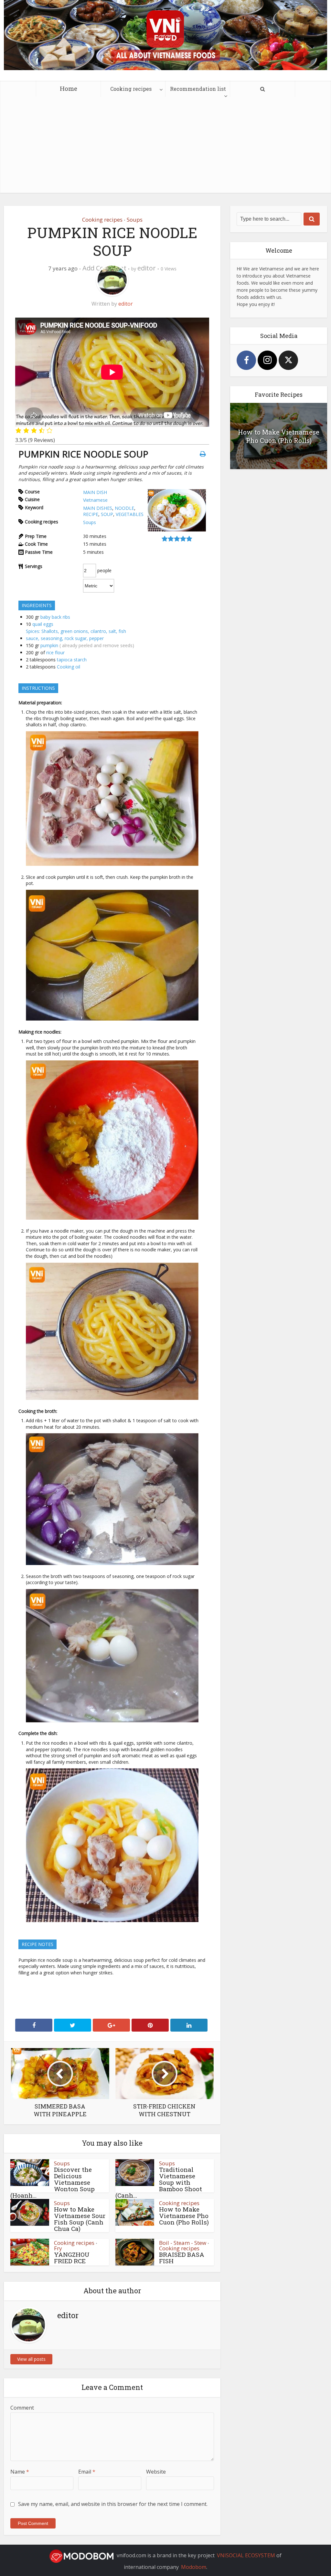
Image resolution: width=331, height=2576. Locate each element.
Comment (22, 2408)
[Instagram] (267, 360)
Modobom (194, 2567)
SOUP (107, 514)
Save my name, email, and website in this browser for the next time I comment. (113, 2504)
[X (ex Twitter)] (288, 360)
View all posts (31, 2359)
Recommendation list (198, 89)
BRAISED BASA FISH (182, 2258)
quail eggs (43, 624)
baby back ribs (55, 617)
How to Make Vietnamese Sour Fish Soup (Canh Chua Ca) (80, 2219)
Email (87, 2472)
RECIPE (91, 514)
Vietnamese (95, 500)
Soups (135, 220)
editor (147, 268)
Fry (58, 2248)
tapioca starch (72, 660)
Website (156, 2472)
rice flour (55, 652)
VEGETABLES (130, 514)
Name (20, 2472)
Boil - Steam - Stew (183, 2243)
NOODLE (124, 508)
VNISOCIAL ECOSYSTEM (246, 2555)
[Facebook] (246, 360)
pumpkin (49, 645)
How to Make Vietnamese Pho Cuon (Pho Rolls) (184, 2216)
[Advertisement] (165, 148)
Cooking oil (69, 667)
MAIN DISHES (98, 508)
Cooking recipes (131, 89)
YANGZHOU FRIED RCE (72, 2258)
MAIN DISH (95, 492)
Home (69, 88)
